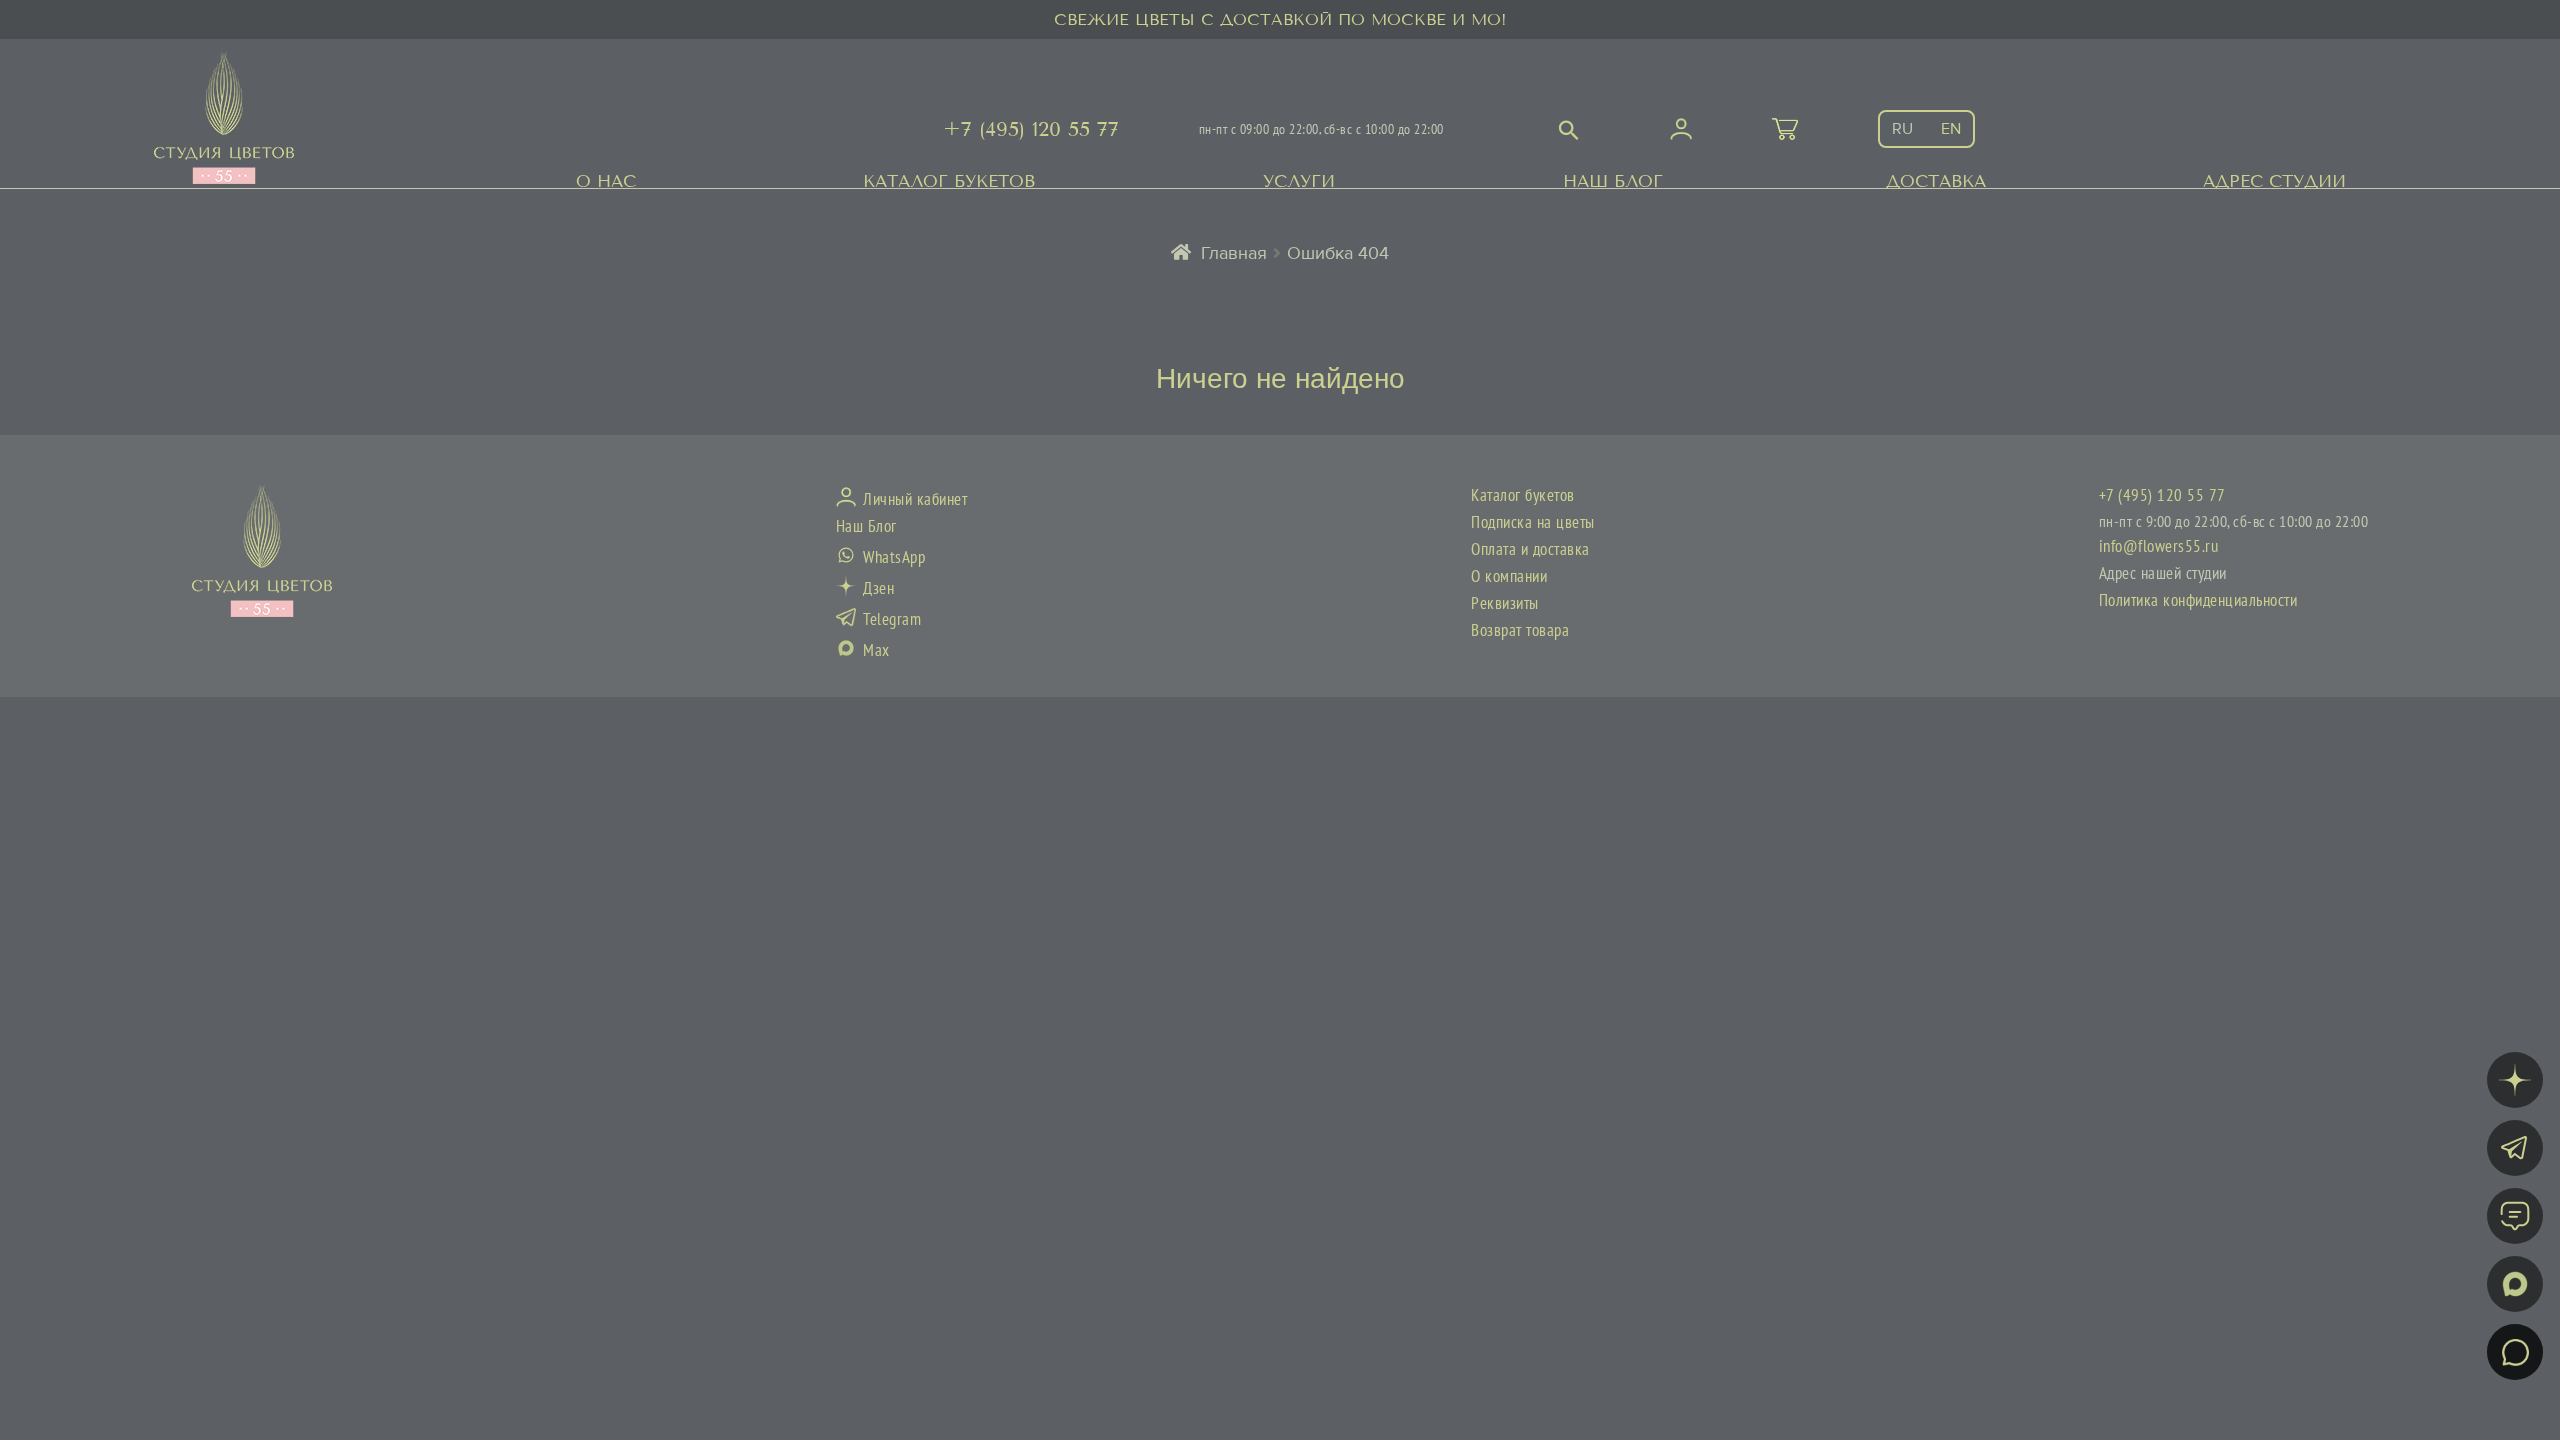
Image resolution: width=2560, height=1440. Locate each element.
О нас (606, 181)
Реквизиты (1505, 604)
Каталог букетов (949, 181)
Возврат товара (1520, 631)
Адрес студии (2274, 181)
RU (1902, 129)
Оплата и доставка (1530, 550)
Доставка (1936, 181)
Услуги (1299, 181)
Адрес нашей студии (2163, 574)
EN (1951, 129)
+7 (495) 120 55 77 (1031, 129)
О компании (1509, 577)
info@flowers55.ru (2159, 547)
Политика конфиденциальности (2198, 601)
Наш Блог (1613, 181)
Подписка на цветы (1533, 523)
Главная (1234, 253)
